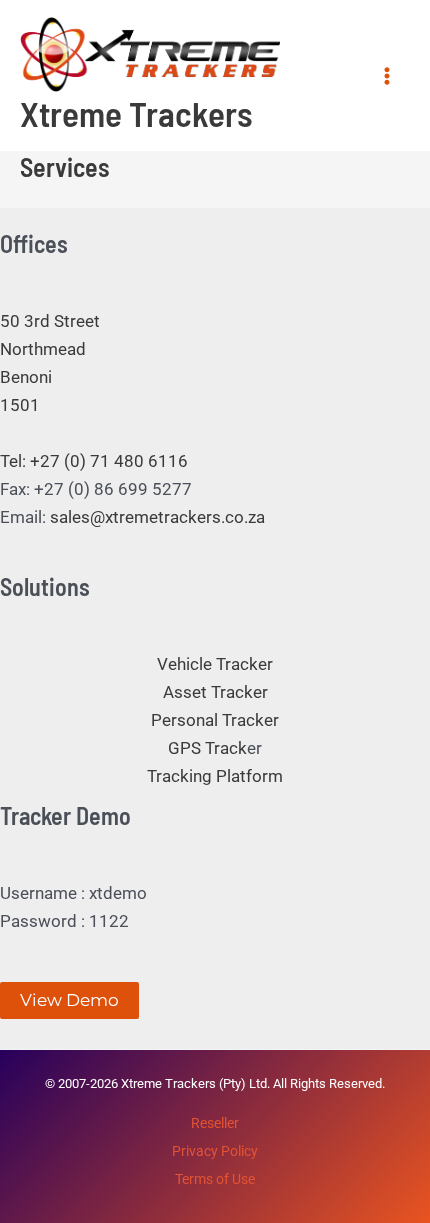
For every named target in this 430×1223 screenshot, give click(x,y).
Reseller (215, 1123)
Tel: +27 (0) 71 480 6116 (94, 461)
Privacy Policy (215, 1151)
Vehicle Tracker (215, 664)
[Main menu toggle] (388, 76)
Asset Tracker (215, 692)
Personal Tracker (215, 720)
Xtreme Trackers (136, 113)
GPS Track (207, 748)
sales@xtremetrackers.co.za (157, 517)
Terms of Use (215, 1179)
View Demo (69, 1000)
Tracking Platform (215, 776)
